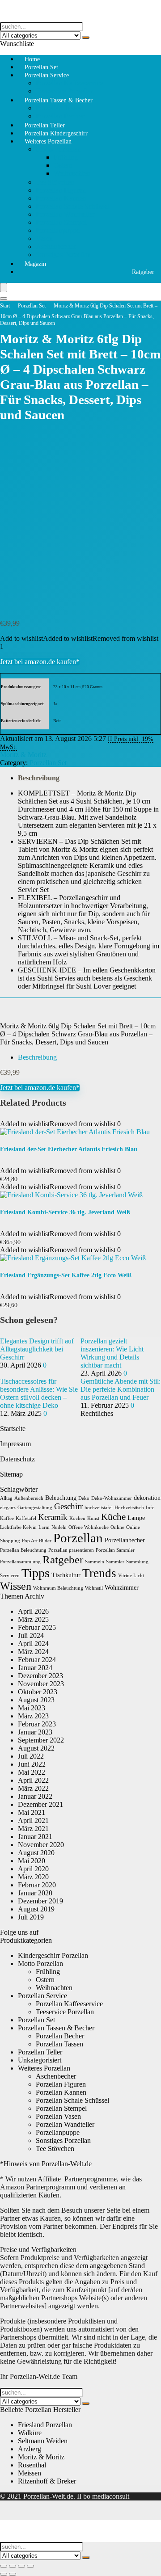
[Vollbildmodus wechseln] (13, 2566)
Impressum (15, 1444)
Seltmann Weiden (43, 2441)
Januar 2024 (35, 1668)
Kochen (77, 1518)
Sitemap (11, 1474)
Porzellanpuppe (58, 230)
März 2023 (33, 1716)
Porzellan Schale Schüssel (72, 206)
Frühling (66, 157)
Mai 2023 (32, 1708)
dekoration (147, 1498)
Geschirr (68, 1506)
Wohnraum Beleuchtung (58, 1588)
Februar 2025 (37, 1627)
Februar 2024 (37, 1660)
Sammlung (137, 1562)
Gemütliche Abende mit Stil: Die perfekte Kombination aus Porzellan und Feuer (121, 1389)
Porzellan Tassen (59, 108)
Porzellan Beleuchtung (23, 1550)
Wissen (16, 1586)
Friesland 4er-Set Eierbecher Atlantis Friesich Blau (69, 1149)
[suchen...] (86, 38)
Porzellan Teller (40, 2052)
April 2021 (33, 1820)
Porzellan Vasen (58, 2116)
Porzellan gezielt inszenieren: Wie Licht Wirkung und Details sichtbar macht (112, 1353)
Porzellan (78, 1538)
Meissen (30, 2473)
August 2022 (36, 1748)
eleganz (8, 1508)
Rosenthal (32, 2465)
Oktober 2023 (38, 1692)
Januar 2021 (35, 1837)
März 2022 (33, 1788)
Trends (99, 1573)
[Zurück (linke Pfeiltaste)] (4, 2574)
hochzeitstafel (99, 1508)
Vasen (44, 238)
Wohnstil (94, 1588)
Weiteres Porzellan (48, 141)
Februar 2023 (37, 1724)
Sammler (115, 1562)
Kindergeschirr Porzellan (53, 1955)
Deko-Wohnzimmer (112, 1498)
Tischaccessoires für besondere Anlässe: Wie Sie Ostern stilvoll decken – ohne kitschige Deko (39, 1393)
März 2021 (33, 1829)
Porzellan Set (32, 306)
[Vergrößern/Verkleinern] (4, 2566)
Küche (113, 1517)
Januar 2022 (35, 1796)
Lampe (136, 1518)
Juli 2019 (31, 1917)
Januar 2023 (35, 1732)
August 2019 (36, 1909)
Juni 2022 (32, 1764)
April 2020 (33, 1869)
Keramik (53, 1517)
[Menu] (4, 288)
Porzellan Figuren (61, 190)
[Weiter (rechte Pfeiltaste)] (13, 2574)
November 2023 (41, 1684)
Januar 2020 (35, 1893)
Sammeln (95, 1562)
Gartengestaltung (35, 1508)
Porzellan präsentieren (71, 1550)
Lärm (44, 1527)
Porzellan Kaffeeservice (69, 83)
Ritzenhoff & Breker (47, 2481)
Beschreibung (39, 778)
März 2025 (33, 1619)
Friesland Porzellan (45, 2425)
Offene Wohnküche (89, 1527)
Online (117, 1527)
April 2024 (33, 1644)
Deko (84, 1498)
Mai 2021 (32, 1812)
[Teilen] (21, 2566)
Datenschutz (17, 1459)
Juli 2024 (31, 1635)
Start (5, 306)
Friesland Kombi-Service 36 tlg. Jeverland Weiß (65, 1212)
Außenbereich (29, 1498)
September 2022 (41, 1740)
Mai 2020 (32, 1861)
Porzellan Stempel (61, 222)
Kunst (93, 1518)
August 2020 (36, 1853)
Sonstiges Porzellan (63, 255)
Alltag (6, 1498)
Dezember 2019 (40, 1901)
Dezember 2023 (40, 1676)
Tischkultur (66, 1575)
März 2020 (33, 1877)
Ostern (63, 165)
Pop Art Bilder (37, 1541)
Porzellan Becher (60, 2036)
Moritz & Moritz (23, 755)
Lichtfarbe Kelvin (18, 1527)
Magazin (35, 264)
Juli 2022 (31, 1756)
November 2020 (41, 1845)
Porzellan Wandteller (65, 214)
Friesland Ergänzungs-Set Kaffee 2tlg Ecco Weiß (66, 1275)
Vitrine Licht (131, 1576)
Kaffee (7, 1518)
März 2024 (33, 1652)
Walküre (30, 2433)
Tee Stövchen (55, 182)
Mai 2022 (32, 1772)
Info (150, 1508)
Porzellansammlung (20, 1562)
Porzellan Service (47, 75)
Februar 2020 (37, 1885)
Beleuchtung (61, 1498)
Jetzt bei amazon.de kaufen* (40, 662)
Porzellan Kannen (61, 198)
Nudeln (59, 1527)
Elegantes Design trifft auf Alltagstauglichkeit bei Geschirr (37, 1349)
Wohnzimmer (122, 1588)
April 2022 (33, 1780)
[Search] (4, 299)
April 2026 (33, 1611)
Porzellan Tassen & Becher (59, 100)
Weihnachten (72, 173)
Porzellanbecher (125, 1540)
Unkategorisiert (40, 2060)
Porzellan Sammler (115, 1550)
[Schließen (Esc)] (30, 2566)
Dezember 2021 (40, 1804)
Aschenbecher (56, 246)
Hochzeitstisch (129, 1508)
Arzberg (30, 2449)
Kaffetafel (26, 1518)
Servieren (10, 1576)
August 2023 (36, 1700)
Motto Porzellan (58, 149)
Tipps (36, 1573)
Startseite (13, 1429)
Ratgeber (143, 272)
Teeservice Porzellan (65, 2012)
